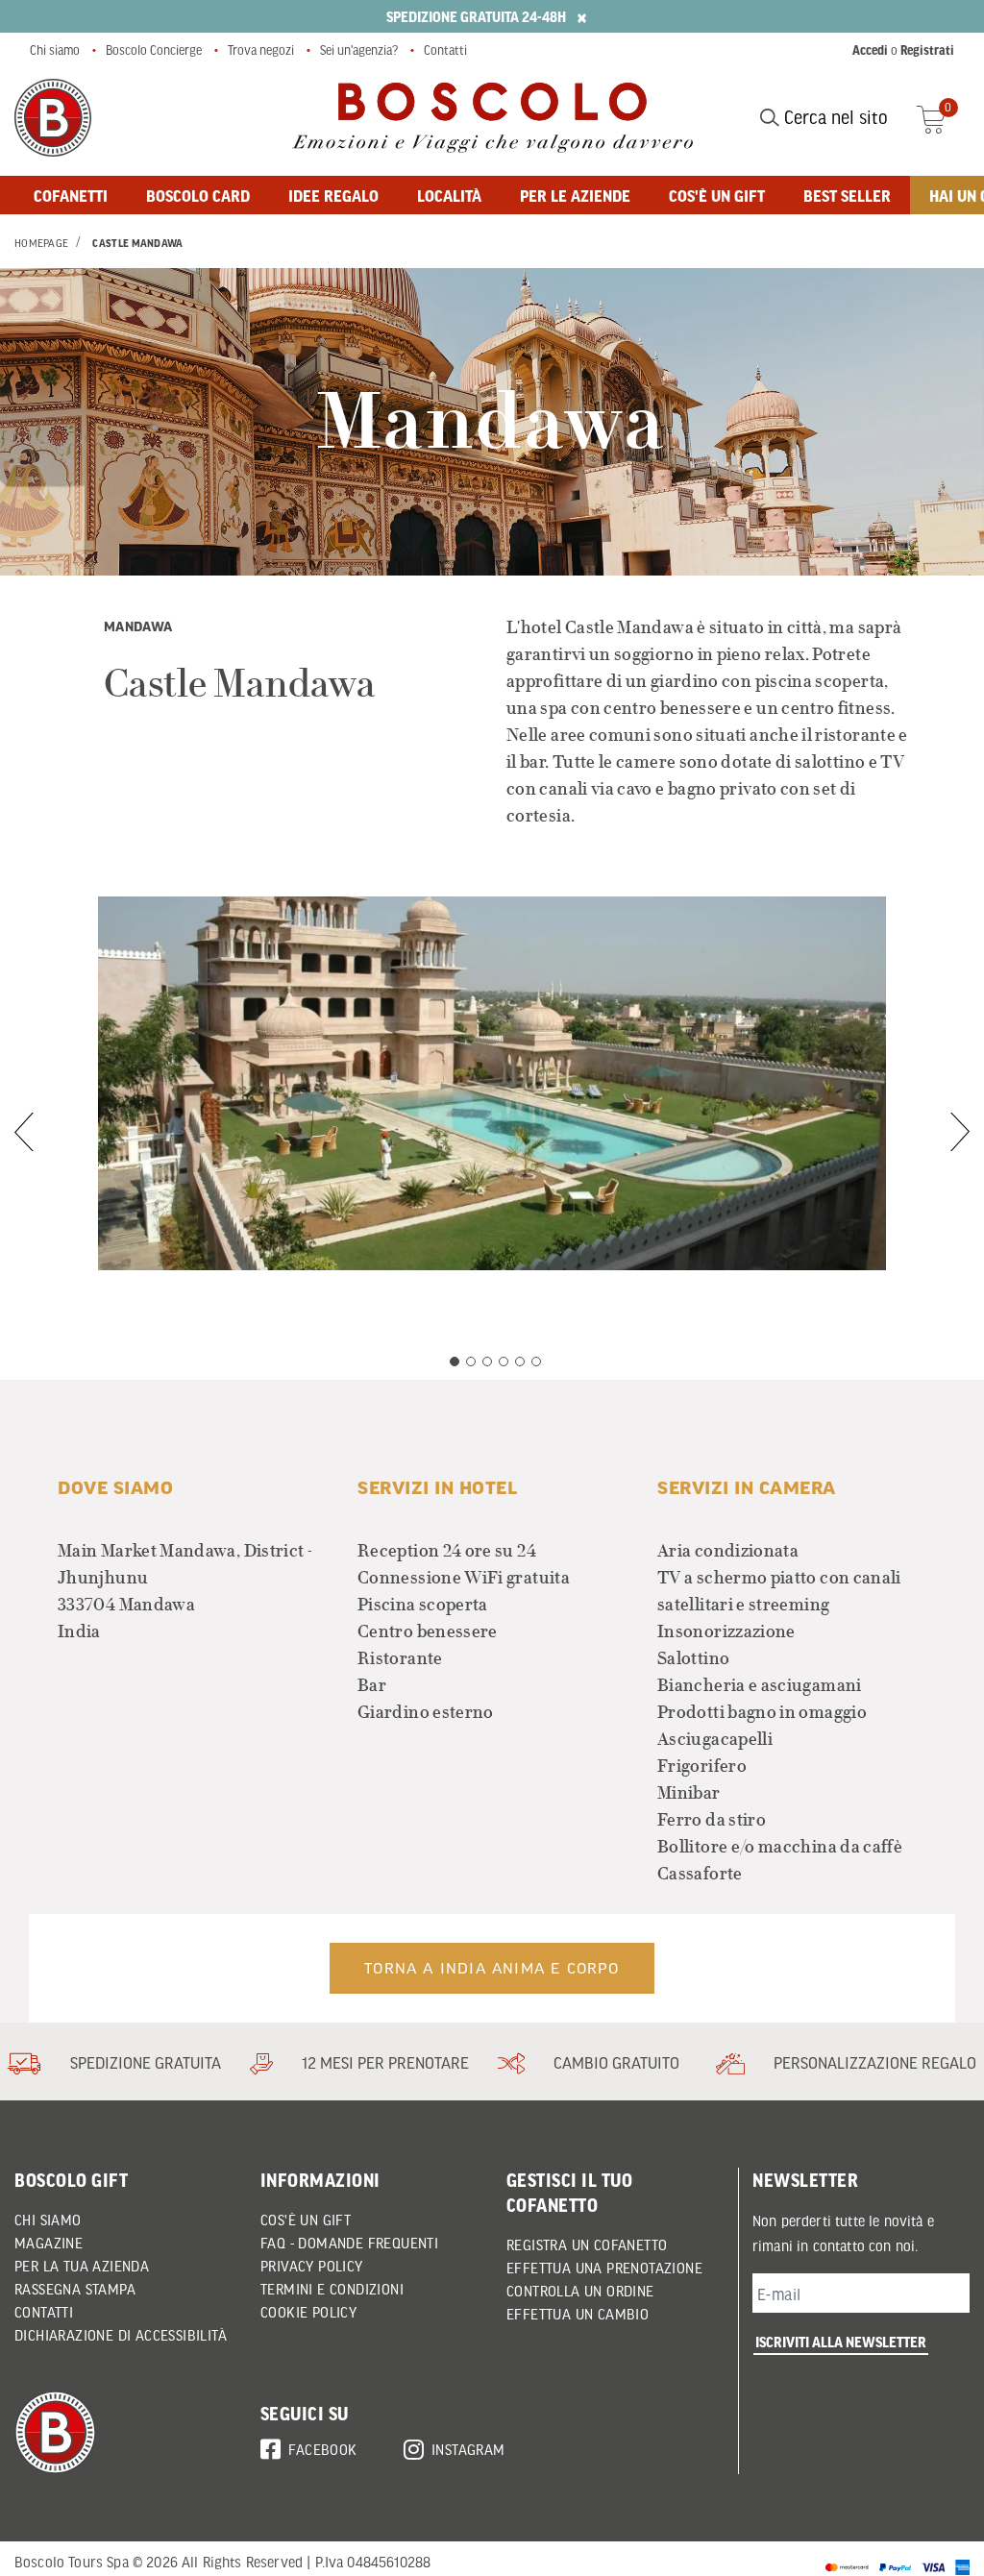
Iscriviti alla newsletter (841, 2342)
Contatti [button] (44, 2312)
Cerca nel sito (834, 117)
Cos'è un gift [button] (717, 195)
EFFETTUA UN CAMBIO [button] (578, 2314)
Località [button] (449, 195)
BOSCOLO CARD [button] (198, 195)
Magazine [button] (49, 2243)
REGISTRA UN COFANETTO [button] (587, 2245)
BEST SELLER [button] (847, 195)
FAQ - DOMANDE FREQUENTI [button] (349, 2243)
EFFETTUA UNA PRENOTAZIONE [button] (604, 2268)
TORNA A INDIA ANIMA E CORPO (492, 1968)
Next (960, 1132)
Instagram (468, 2449)
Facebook (322, 2449)
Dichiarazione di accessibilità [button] (121, 2335)
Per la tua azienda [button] (82, 2266)
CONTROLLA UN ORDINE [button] (580, 2291)
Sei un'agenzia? (359, 50)
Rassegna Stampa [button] (75, 2289)
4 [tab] (504, 1362)
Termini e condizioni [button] (332, 2289)
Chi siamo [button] (48, 2220)
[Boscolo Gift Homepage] (53, 118)
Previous (24, 1132)
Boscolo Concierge (154, 50)
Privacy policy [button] (312, 2266)
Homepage (41, 243)
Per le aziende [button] (575, 195)
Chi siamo (55, 50)
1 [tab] (455, 1362)
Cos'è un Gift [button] (306, 2220)
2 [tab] (471, 1362)
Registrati (927, 50)
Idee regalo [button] (333, 195)
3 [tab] (487, 1362)
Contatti (445, 50)
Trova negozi (261, 50)
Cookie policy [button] (308, 2312)
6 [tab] (536, 1362)
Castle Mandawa (137, 243)
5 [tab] (520, 1362)
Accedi (870, 50)
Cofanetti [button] (71, 195)
